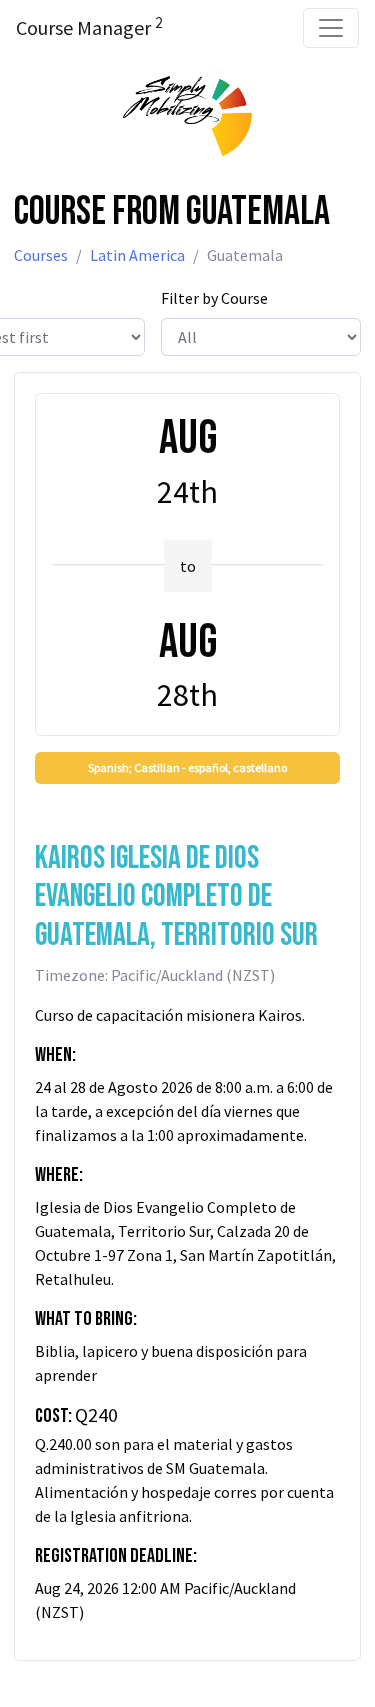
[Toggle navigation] (331, 28)
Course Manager (89, 27)
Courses (41, 255)
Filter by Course (214, 298)
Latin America (137, 255)
